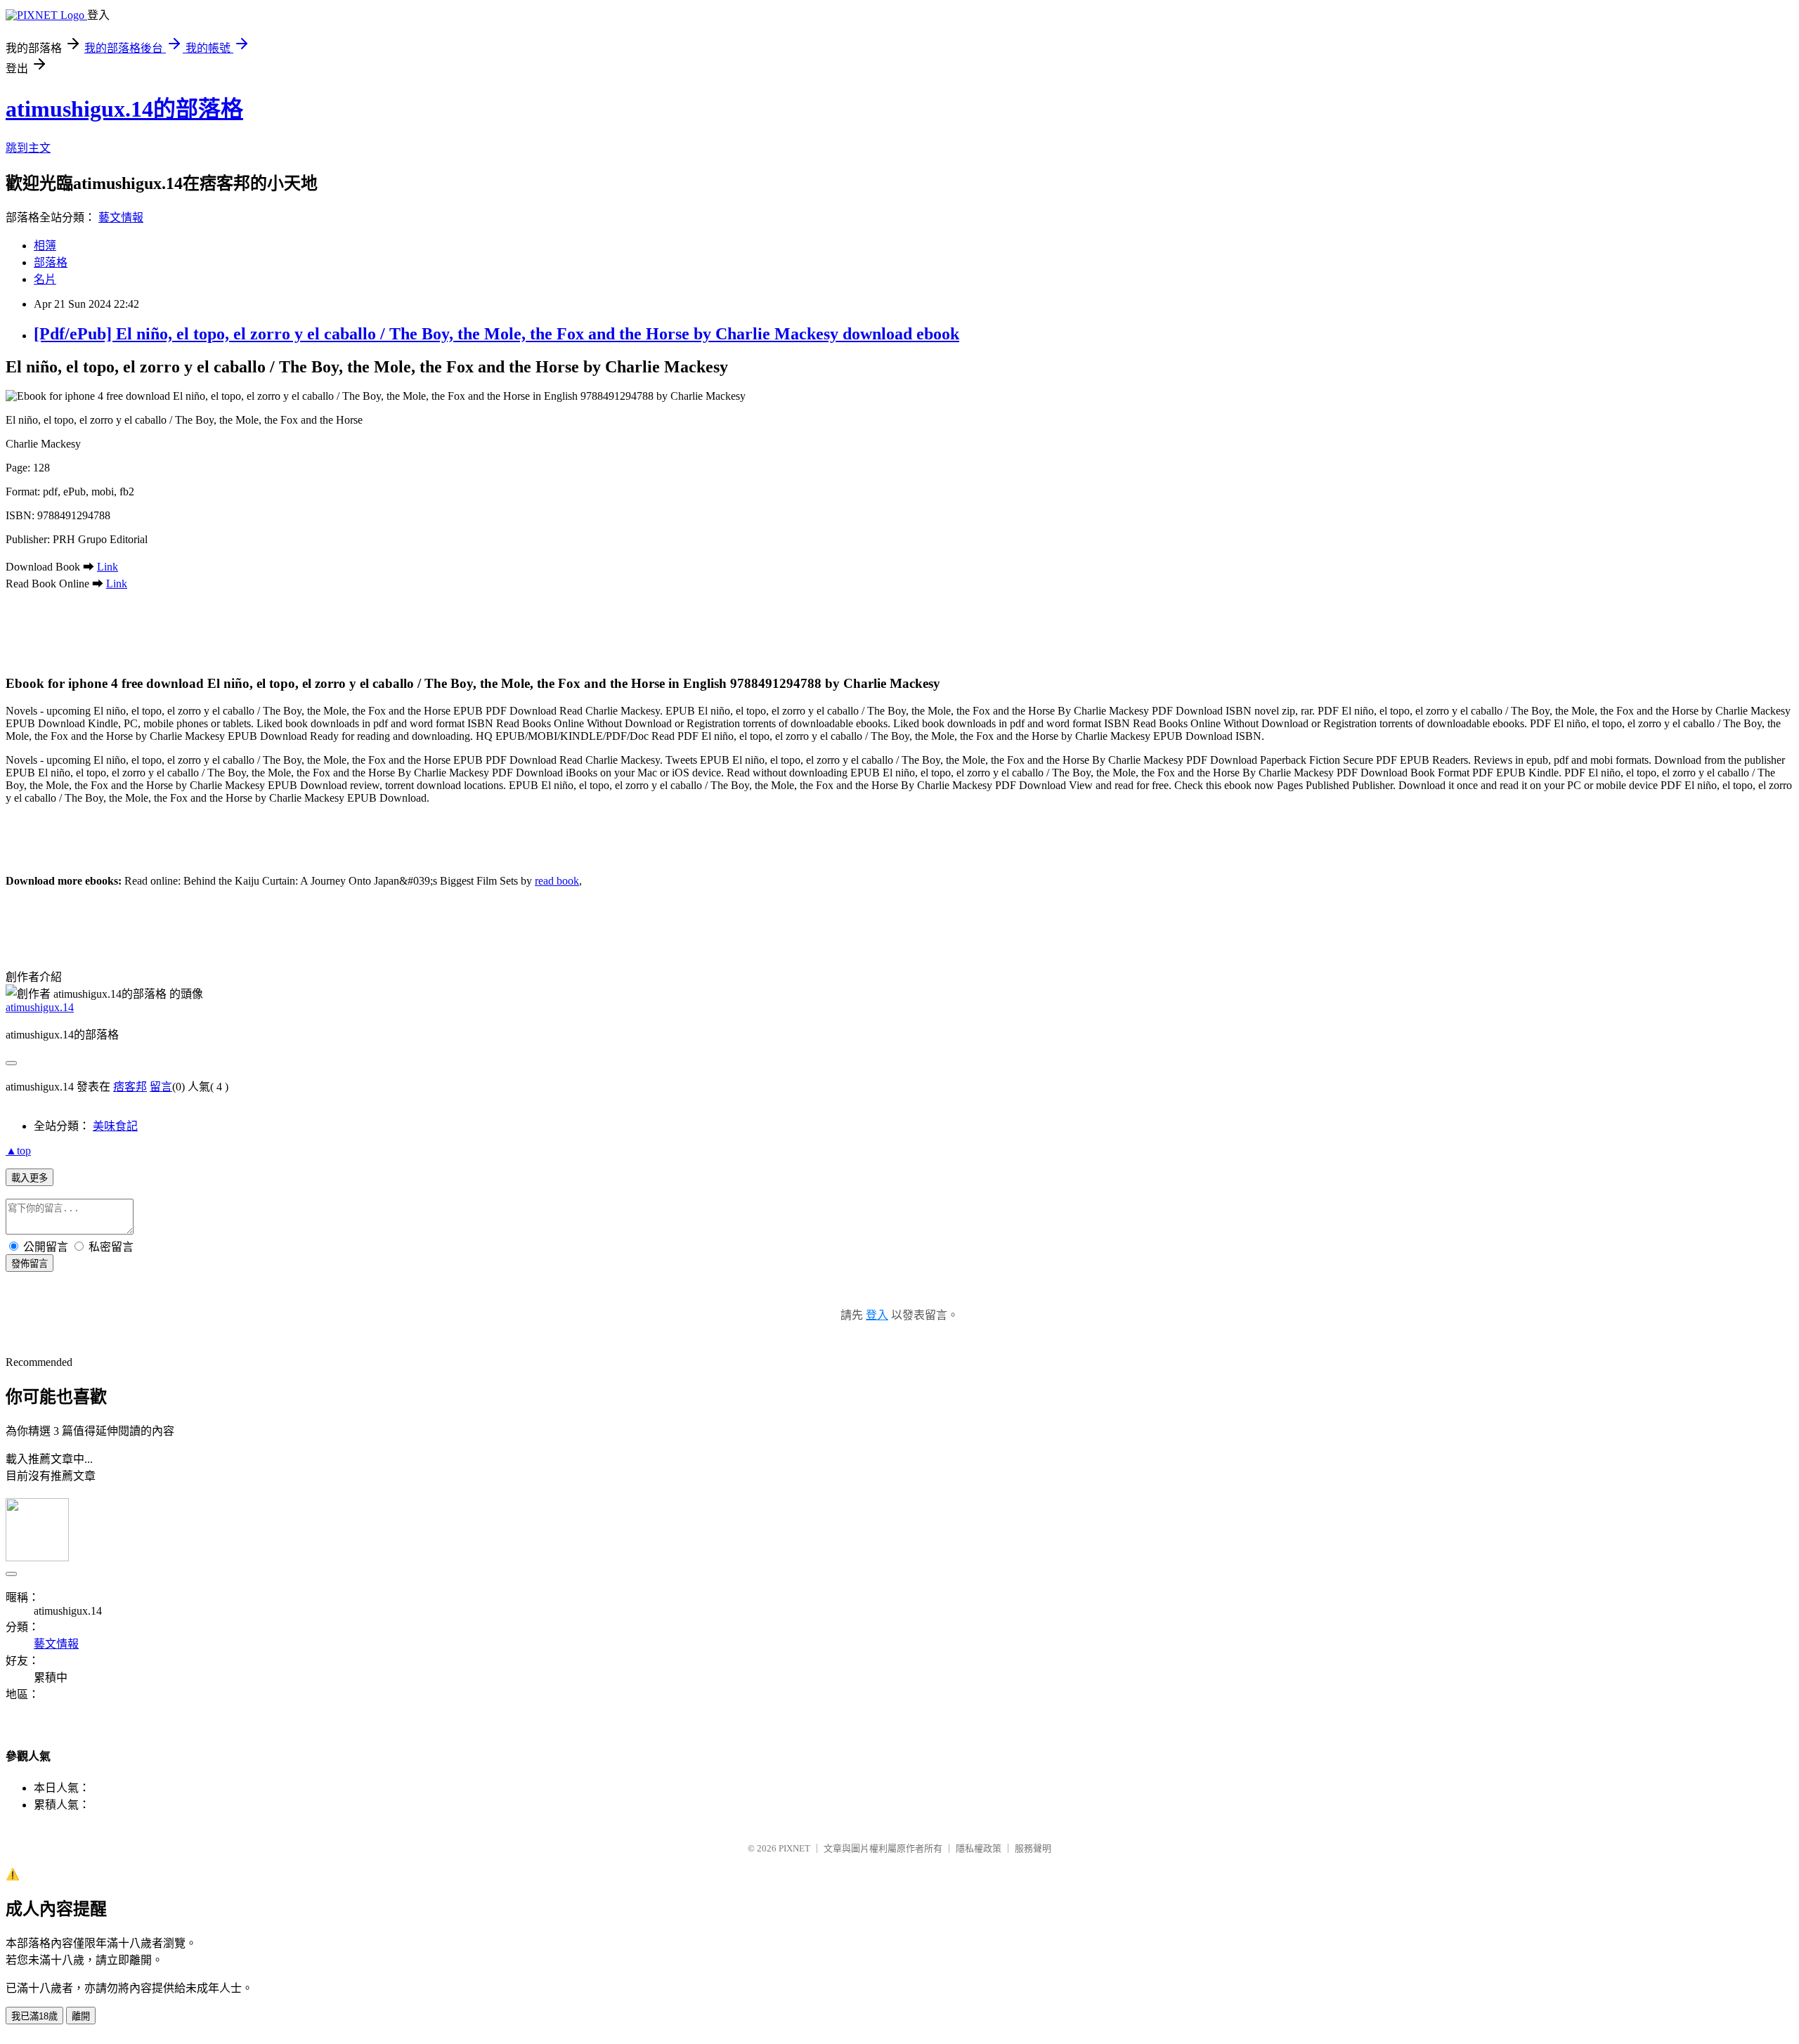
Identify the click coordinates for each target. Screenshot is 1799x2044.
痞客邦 (130, 1087)
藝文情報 (121, 217)
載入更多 (30, 1178)
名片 (45, 279)
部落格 (51, 262)
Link (108, 567)
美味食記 (115, 1126)
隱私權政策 (979, 1848)
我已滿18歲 (34, 2016)
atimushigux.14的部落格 (124, 109)
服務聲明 (1033, 1848)
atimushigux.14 (40, 1007)
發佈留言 (30, 1264)
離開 (81, 2016)
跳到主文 (28, 148)
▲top (18, 1151)
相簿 (45, 246)
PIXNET (794, 1848)
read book (557, 881)
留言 (161, 1087)
